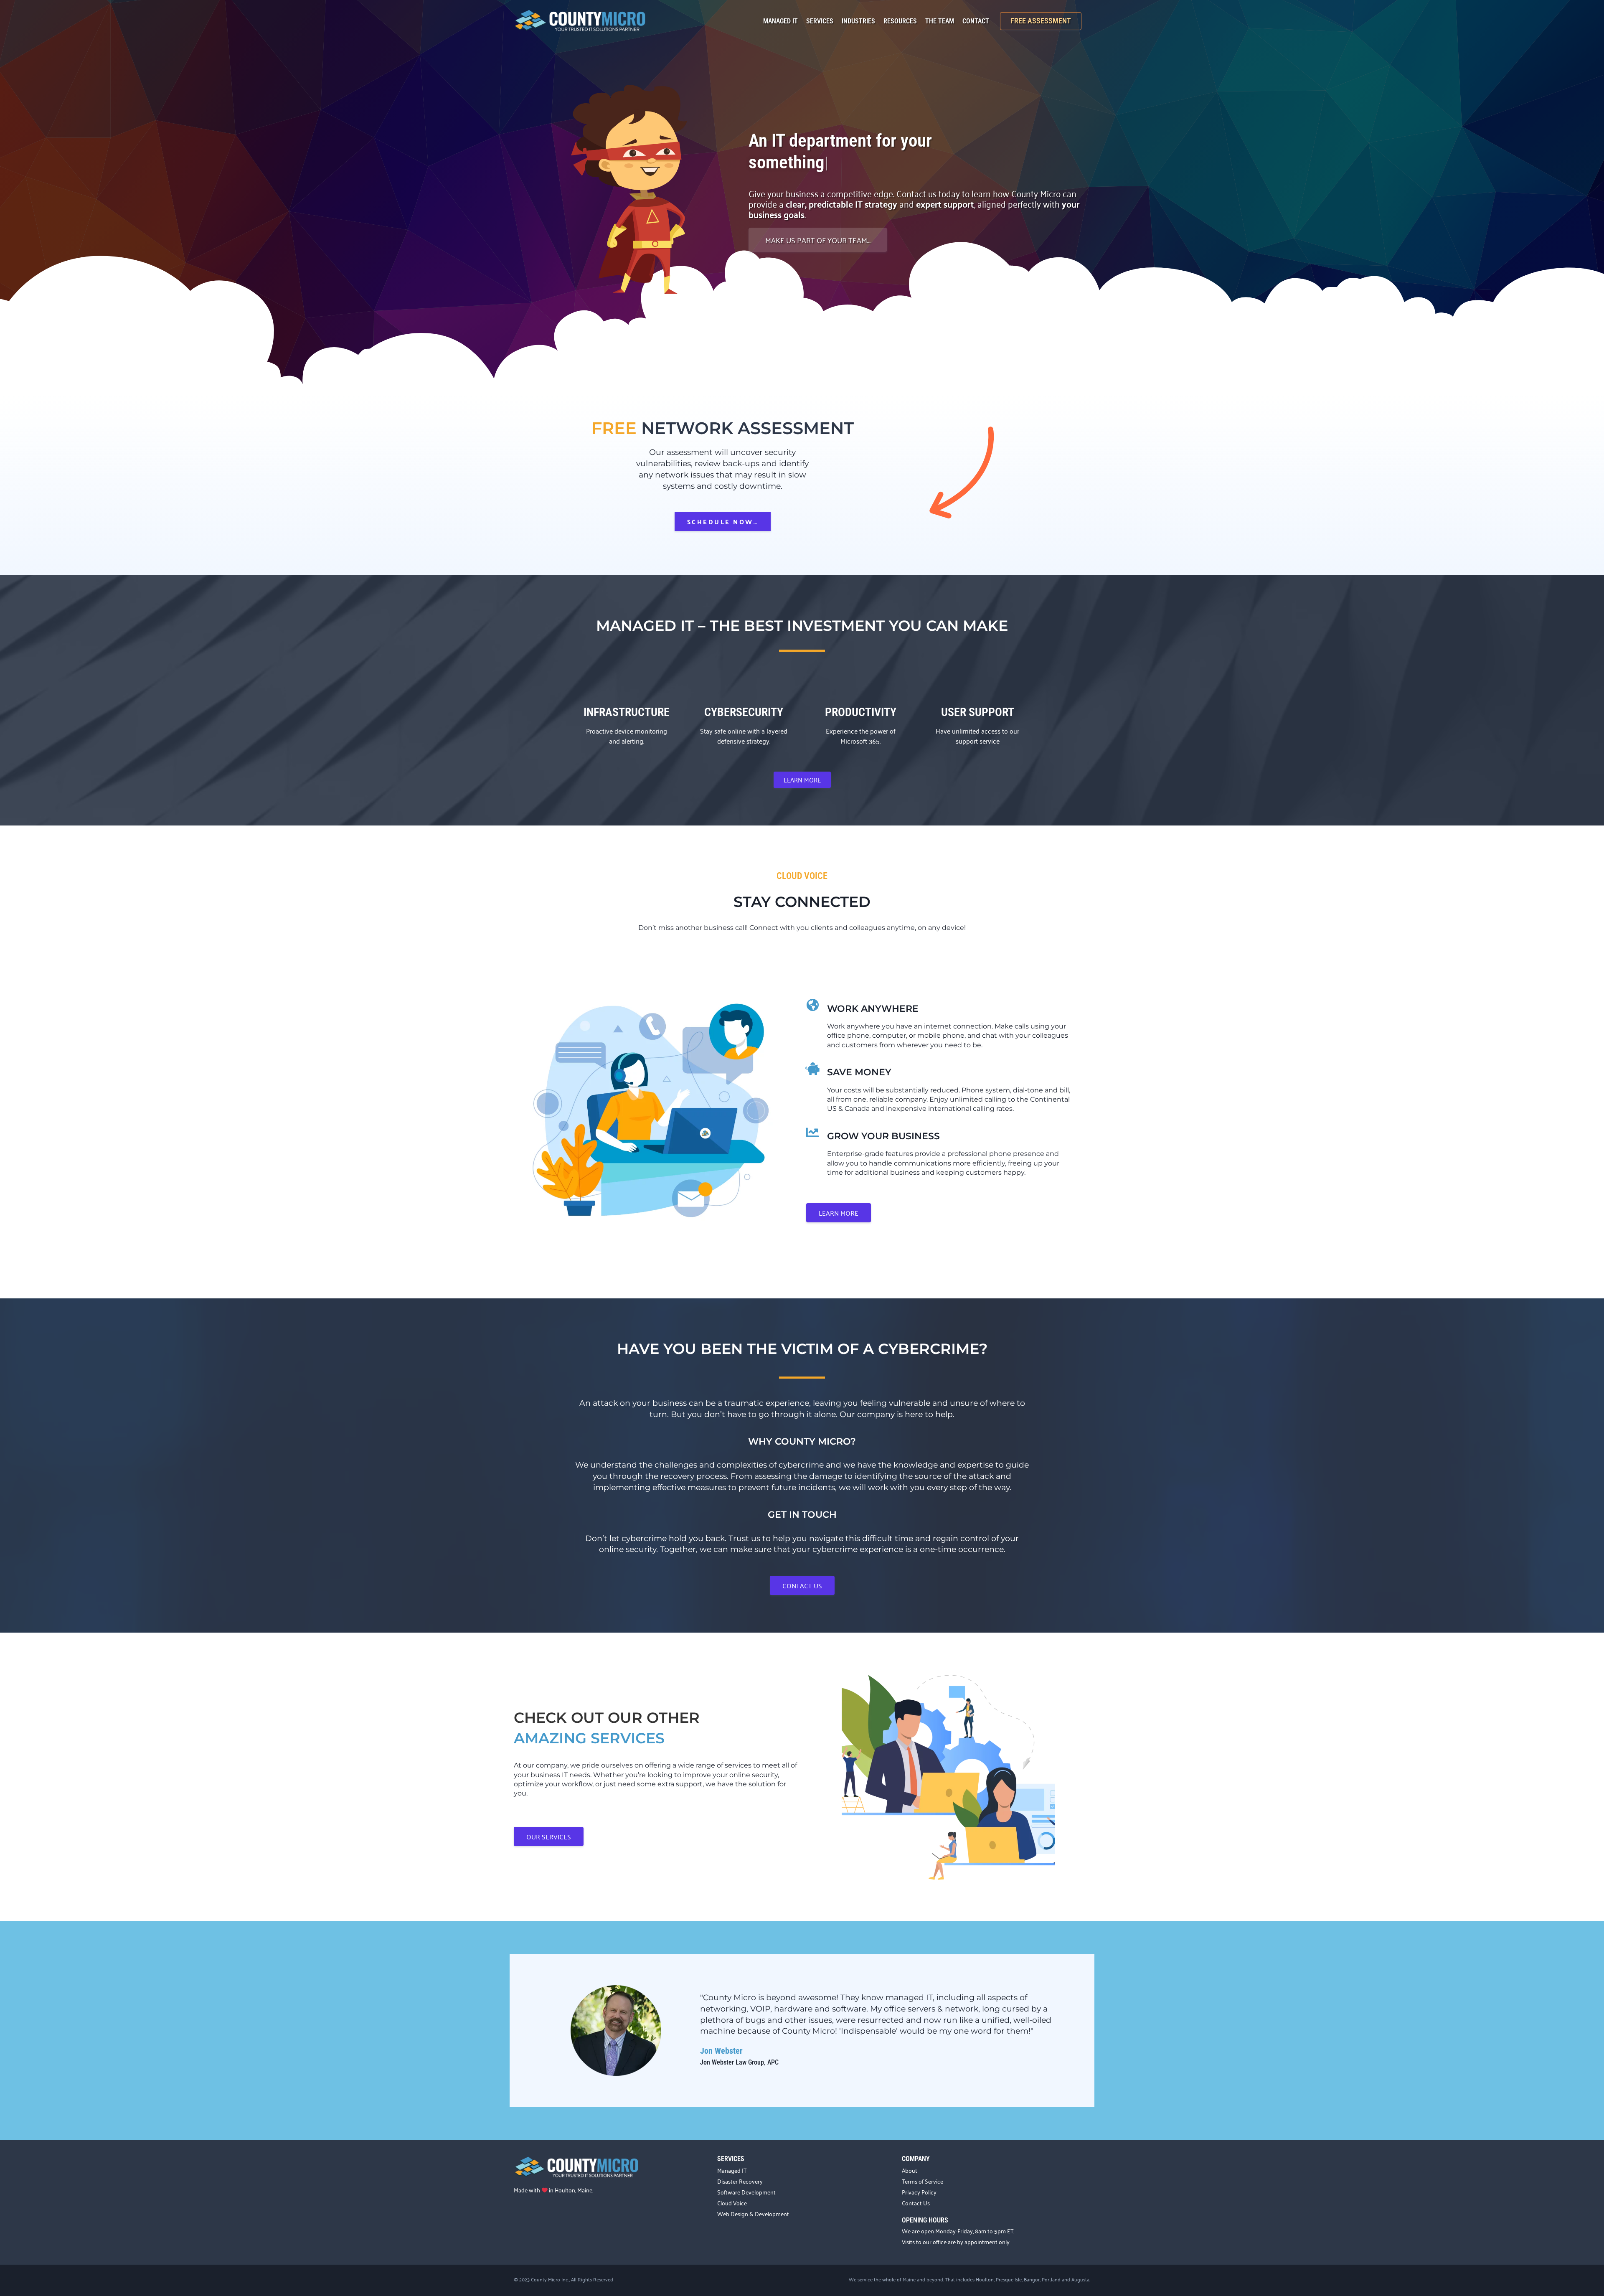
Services (820, 21)
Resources (900, 21)
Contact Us (916, 2203)
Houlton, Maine (574, 2190)
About (910, 2170)
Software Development (746, 2192)
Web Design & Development (753, 2213)
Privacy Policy (919, 2192)
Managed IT (780, 21)
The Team (940, 21)
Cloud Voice (732, 2203)
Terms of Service (923, 2181)
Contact (976, 21)
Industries (858, 21)
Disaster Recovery (740, 2181)
